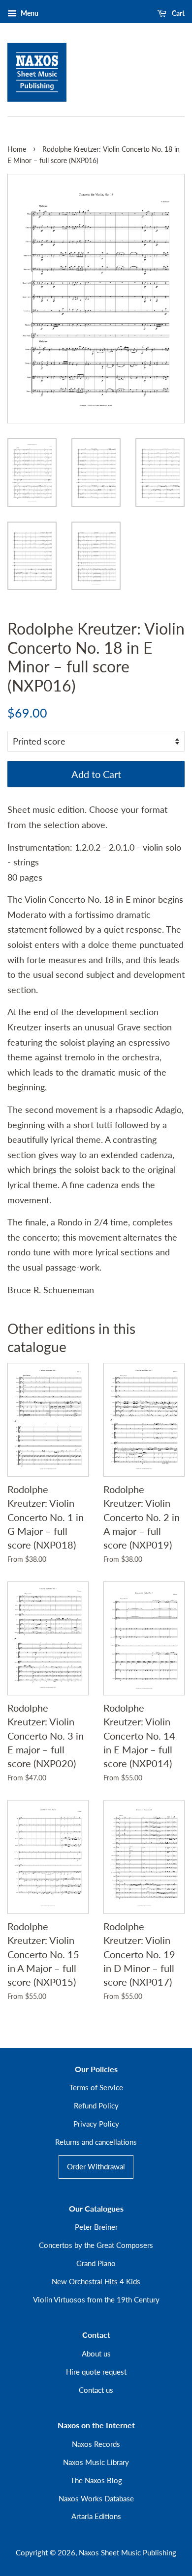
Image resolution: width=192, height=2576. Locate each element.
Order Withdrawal (96, 2166)
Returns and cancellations (96, 2142)
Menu (29, 13)
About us (96, 2354)
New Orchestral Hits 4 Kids (96, 2281)
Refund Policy (96, 2105)
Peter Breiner (96, 2227)
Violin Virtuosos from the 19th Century (96, 2299)
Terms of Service (96, 2087)
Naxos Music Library (96, 2462)
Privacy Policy (96, 2124)
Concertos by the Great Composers (96, 2245)
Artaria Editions (96, 2516)
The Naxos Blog (96, 2480)
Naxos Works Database (96, 2498)
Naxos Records (96, 2444)
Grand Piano (96, 2263)
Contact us (96, 2390)
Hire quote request (96, 2372)
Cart (177, 13)
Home (17, 149)
